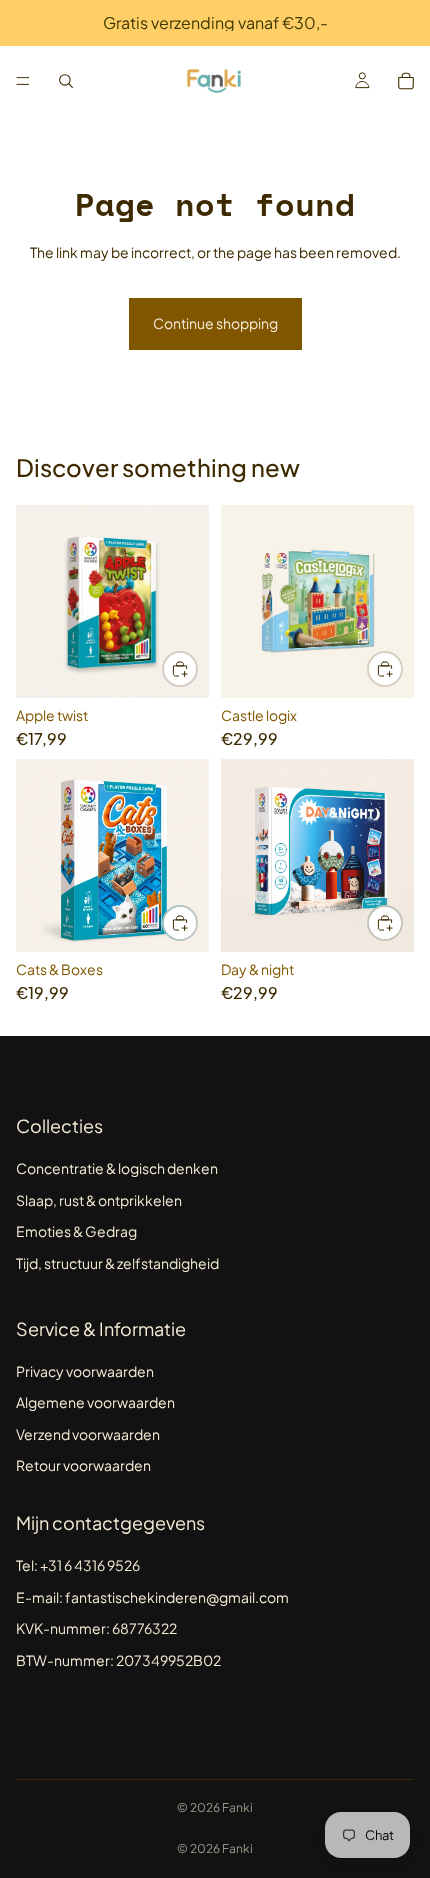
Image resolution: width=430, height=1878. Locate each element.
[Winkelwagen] (406, 81)
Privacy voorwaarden (85, 1371)
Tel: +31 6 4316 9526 (78, 1565)
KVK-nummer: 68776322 (96, 1628)
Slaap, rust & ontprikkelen (99, 1200)
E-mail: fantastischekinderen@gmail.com (152, 1597)
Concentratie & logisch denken (117, 1168)
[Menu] (23, 81)
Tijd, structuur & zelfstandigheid (117, 1263)
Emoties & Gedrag (76, 1231)
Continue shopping (215, 323)
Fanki (237, 1807)
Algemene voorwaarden (95, 1402)
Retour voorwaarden (83, 1465)
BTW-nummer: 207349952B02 (118, 1660)
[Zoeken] (66, 81)
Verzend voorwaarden (88, 1434)
